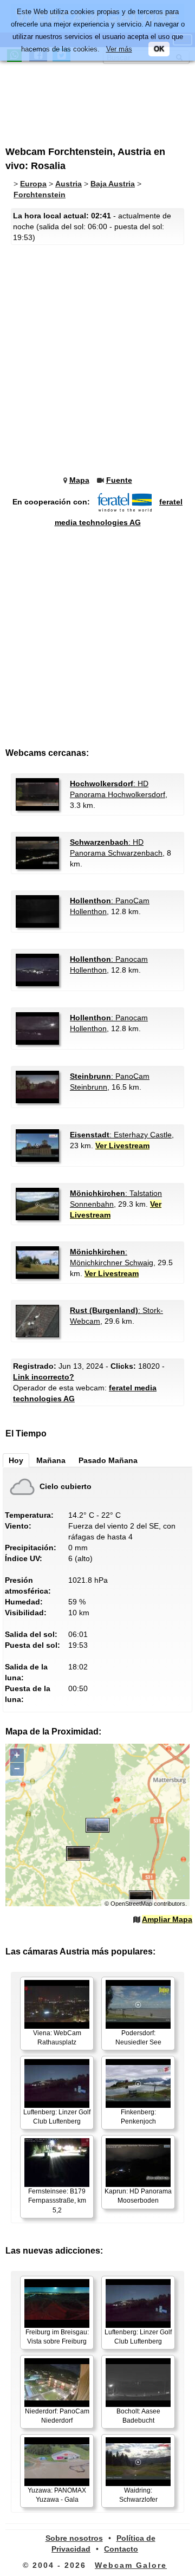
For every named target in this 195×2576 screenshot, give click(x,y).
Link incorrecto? (44, 1377)
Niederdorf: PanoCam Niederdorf (57, 2416)
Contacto (121, 2549)
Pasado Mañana (108, 1460)
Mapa (79, 480)
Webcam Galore (131, 2565)
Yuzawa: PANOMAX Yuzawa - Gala (57, 2495)
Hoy (16, 1460)
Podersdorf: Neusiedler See (138, 2038)
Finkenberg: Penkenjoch (138, 2117)
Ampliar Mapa (167, 1919)
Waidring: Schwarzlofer (138, 2495)
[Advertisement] (95, 99)
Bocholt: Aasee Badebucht (138, 2416)
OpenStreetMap (131, 1904)
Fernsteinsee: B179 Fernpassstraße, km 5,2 (57, 2200)
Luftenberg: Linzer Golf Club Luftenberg (57, 2117)
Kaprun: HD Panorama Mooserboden (138, 2196)
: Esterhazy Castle (121, 1135)
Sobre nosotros (74, 2538)
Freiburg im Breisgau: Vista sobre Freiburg (57, 2337)
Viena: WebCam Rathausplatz (57, 2038)
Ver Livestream (122, 1145)
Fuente (119, 480)
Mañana (51, 1460)
